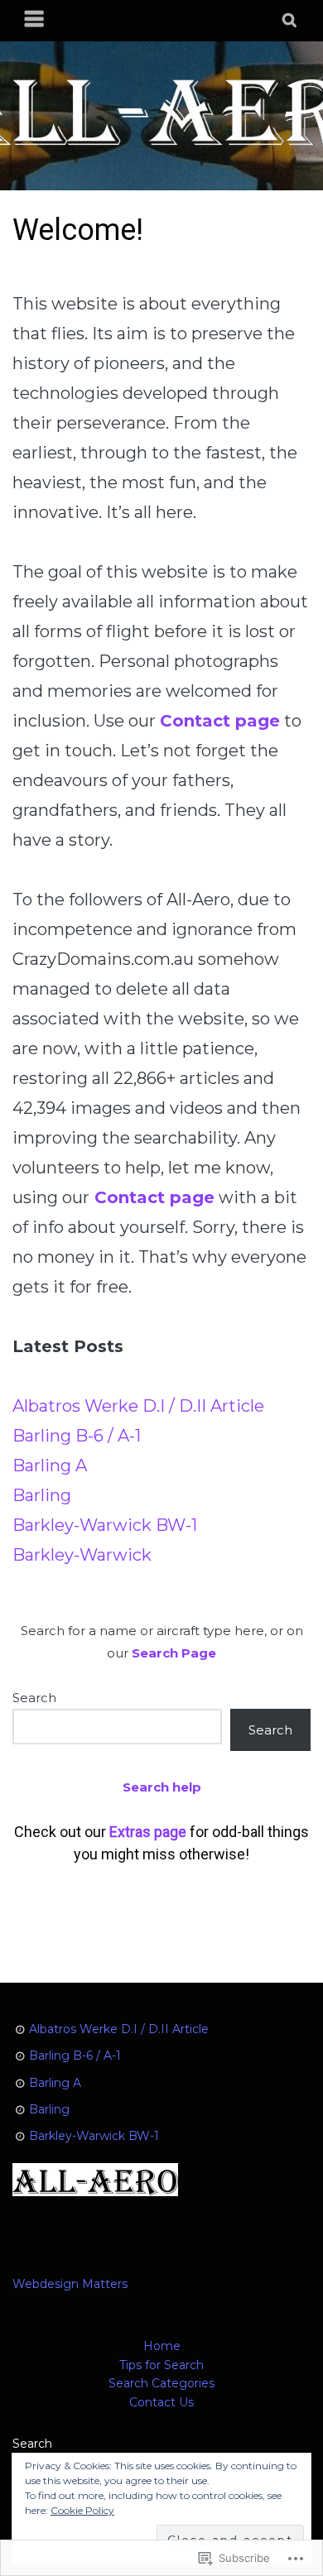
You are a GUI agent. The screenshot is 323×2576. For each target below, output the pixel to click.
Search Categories (161, 2383)
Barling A (50, 1465)
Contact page (154, 1197)
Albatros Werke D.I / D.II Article (138, 1406)
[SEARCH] (290, 21)
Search (34, 1698)
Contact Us (161, 2402)
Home (162, 2346)
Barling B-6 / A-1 (77, 1436)
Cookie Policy (82, 2510)
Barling (42, 1495)
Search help (162, 1787)
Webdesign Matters (70, 2284)
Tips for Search (161, 2365)
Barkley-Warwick (82, 1555)
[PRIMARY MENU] (35, 21)
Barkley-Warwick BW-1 (105, 1525)
